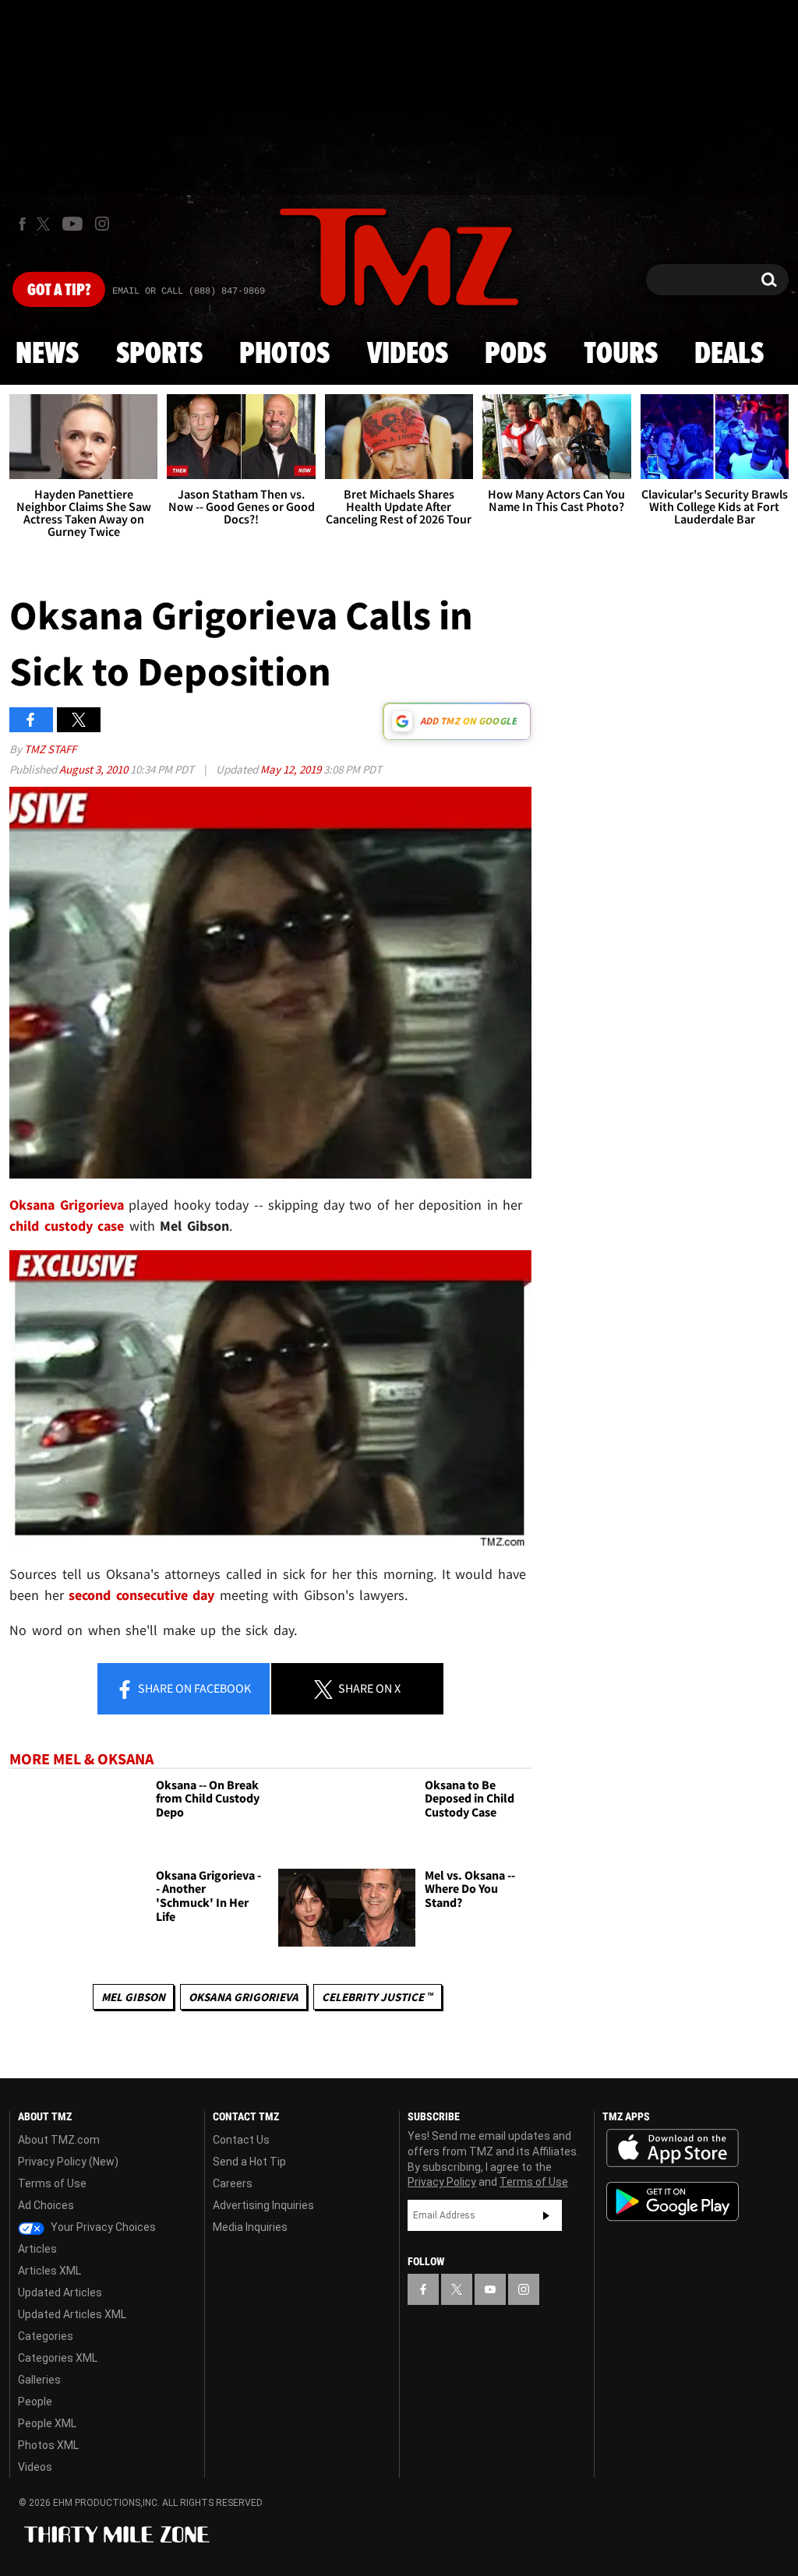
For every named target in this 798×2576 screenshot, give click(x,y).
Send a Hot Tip (249, 2162)
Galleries (39, 2380)
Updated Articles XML (72, 2314)
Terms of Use (52, 2183)
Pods (516, 354)
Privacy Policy (442, 2182)
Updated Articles (60, 2292)
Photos (284, 354)
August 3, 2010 (95, 769)
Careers (233, 2183)
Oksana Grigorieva (244, 1997)
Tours (621, 354)
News (47, 354)
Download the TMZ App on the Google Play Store (673, 2202)
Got (59, 291)
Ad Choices (46, 2205)
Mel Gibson (133, 1997)
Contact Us (241, 2140)
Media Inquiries (250, 2227)
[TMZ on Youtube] (72, 224)
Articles (37, 2249)
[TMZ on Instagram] (102, 224)
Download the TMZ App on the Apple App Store (673, 2148)
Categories (46, 2336)
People (35, 2402)
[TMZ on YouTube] (490, 2289)
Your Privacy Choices (102, 2227)
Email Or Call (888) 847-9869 (189, 291)
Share (193, 1688)
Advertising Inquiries (263, 2205)
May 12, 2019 (292, 769)
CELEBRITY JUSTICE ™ (378, 1997)
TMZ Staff (50, 749)
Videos (408, 354)
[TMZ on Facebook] (22, 224)
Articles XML (49, 2271)
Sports (159, 354)
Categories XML (58, 2358)
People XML (47, 2423)
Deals (729, 354)
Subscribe (546, 2215)
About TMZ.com (59, 2140)
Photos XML (48, 2445)
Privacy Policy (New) (68, 2162)
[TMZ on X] (46, 224)
